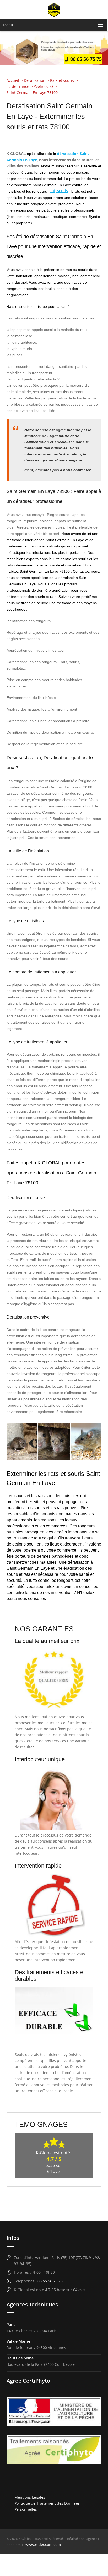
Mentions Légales (30, 2497)
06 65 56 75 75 (85, 59)
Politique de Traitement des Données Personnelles (47, 2506)
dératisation (68, 154)
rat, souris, (60, 191)
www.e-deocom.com (43, 2545)
